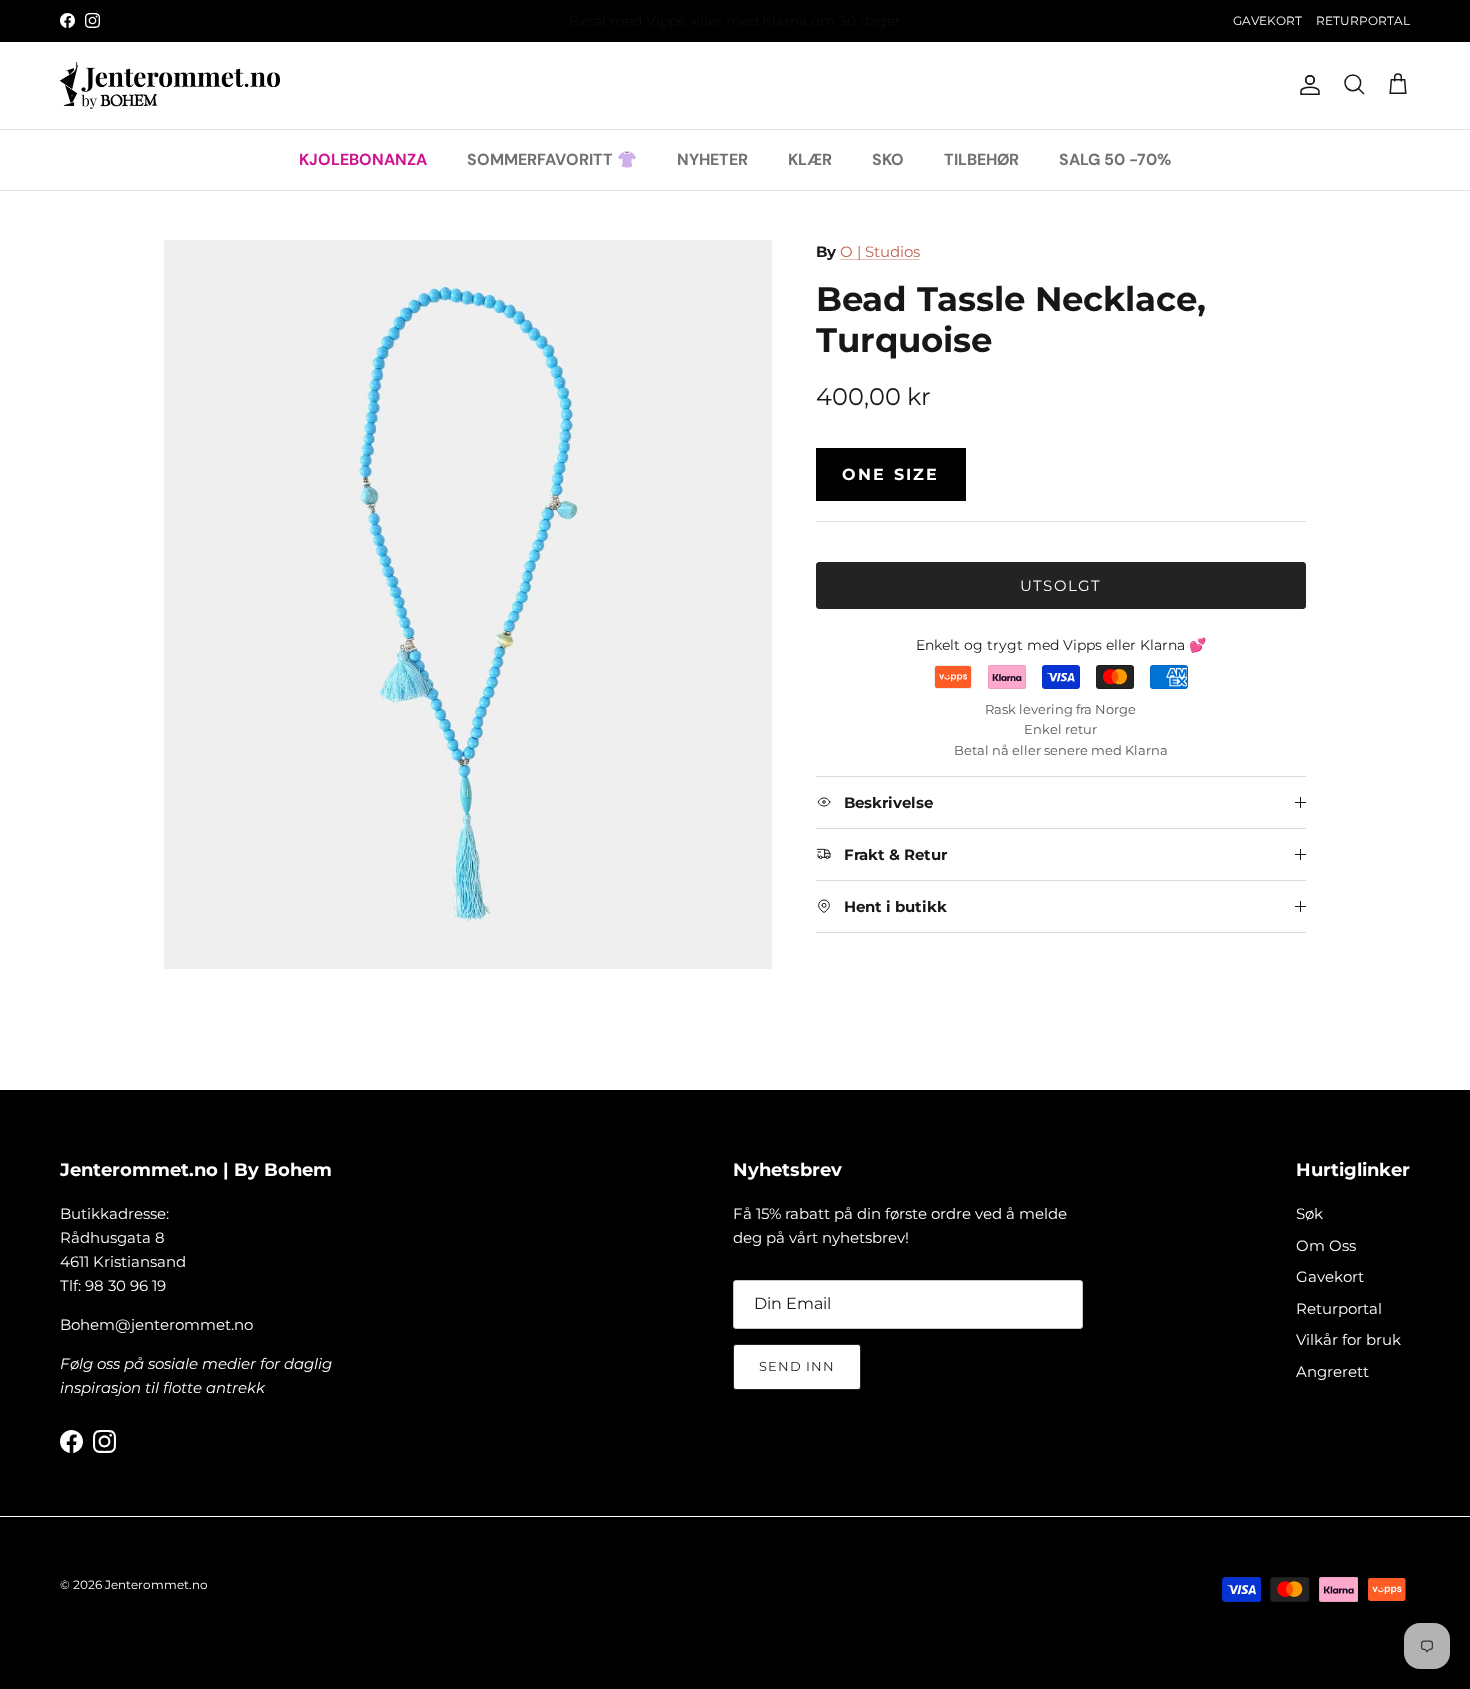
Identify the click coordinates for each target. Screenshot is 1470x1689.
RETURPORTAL (1363, 20)
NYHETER (712, 158)
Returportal (1339, 1308)
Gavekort (1330, 1276)
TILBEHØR (981, 158)
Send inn (797, 1366)
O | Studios (880, 251)
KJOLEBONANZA (363, 158)
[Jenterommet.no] (170, 85)
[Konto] (1306, 85)
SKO (888, 158)
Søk (1309, 1213)
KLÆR (810, 158)
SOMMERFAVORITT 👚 (552, 158)
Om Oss (1326, 1245)
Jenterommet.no (156, 1584)
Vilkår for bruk (1348, 1339)
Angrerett (1332, 1371)
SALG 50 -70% (1115, 158)
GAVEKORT (1267, 20)
